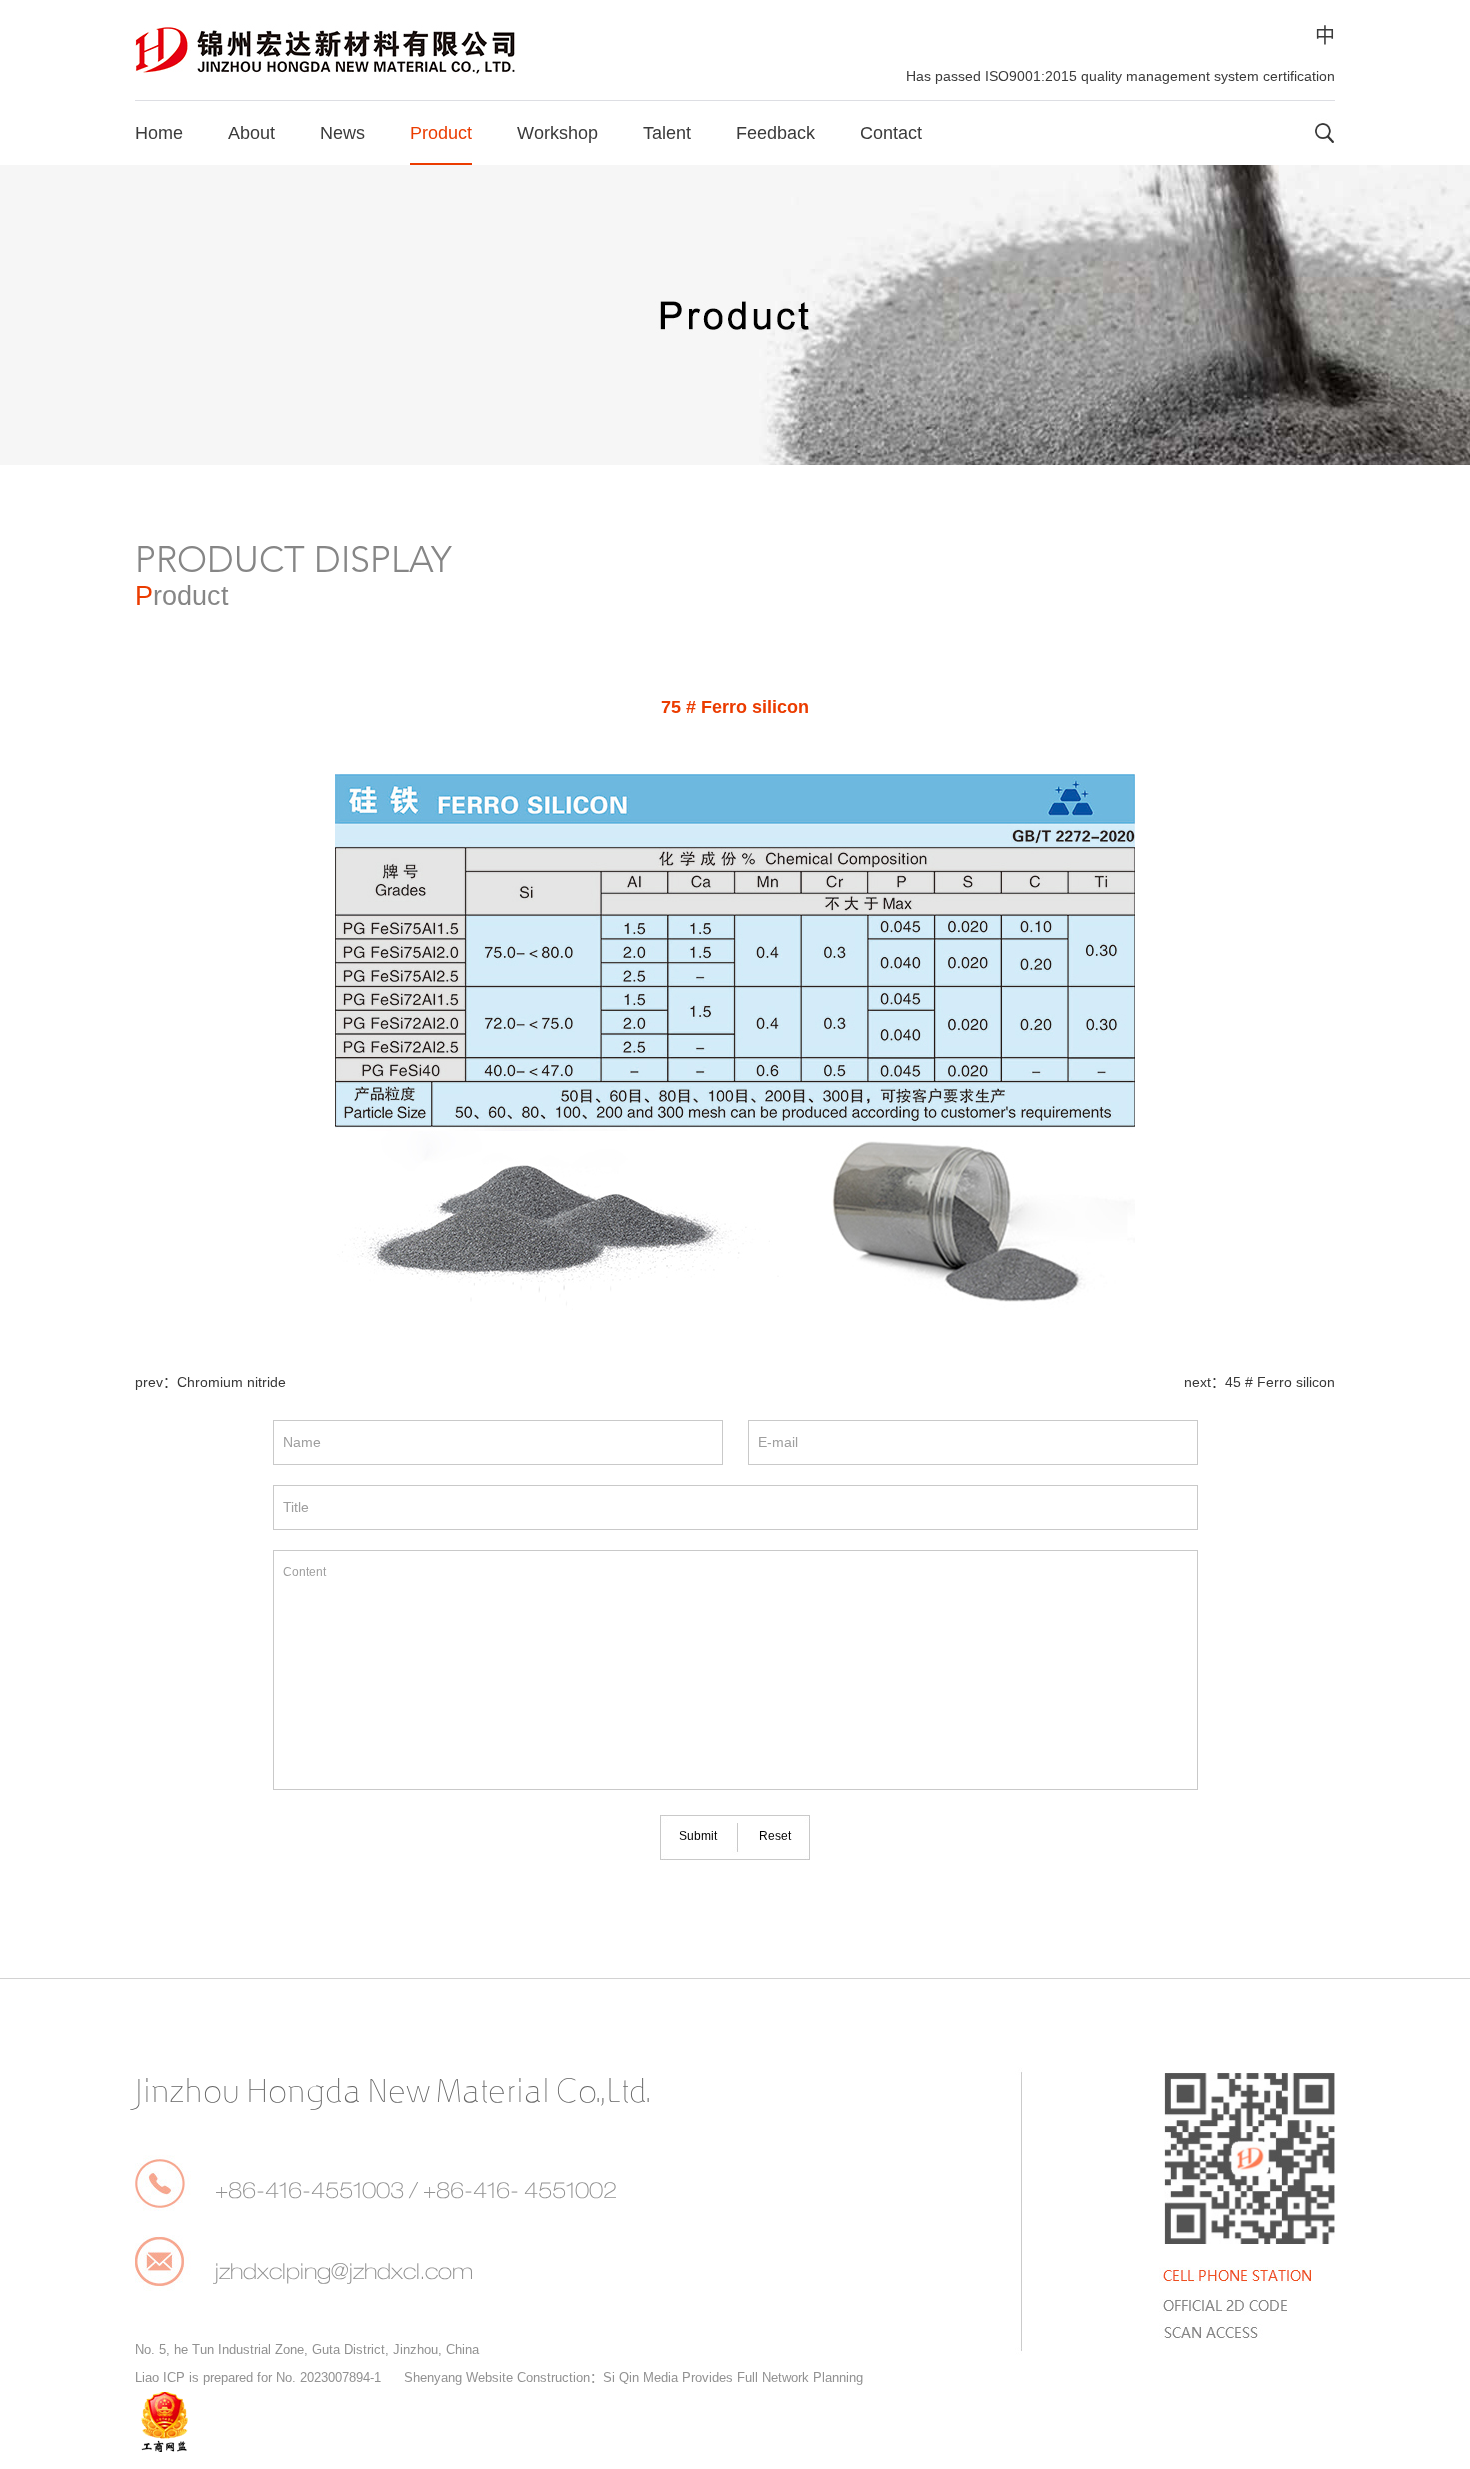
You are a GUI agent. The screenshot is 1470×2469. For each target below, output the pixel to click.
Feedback (775, 133)
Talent (667, 133)
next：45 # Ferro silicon (1259, 1382)
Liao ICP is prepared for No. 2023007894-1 (258, 2377)
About (251, 133)
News (342, 133)
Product (441, 133)
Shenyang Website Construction (497, 2377)
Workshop (557, 133)
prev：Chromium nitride (210, 1382)
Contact (891, 133)
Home (159, 133)
